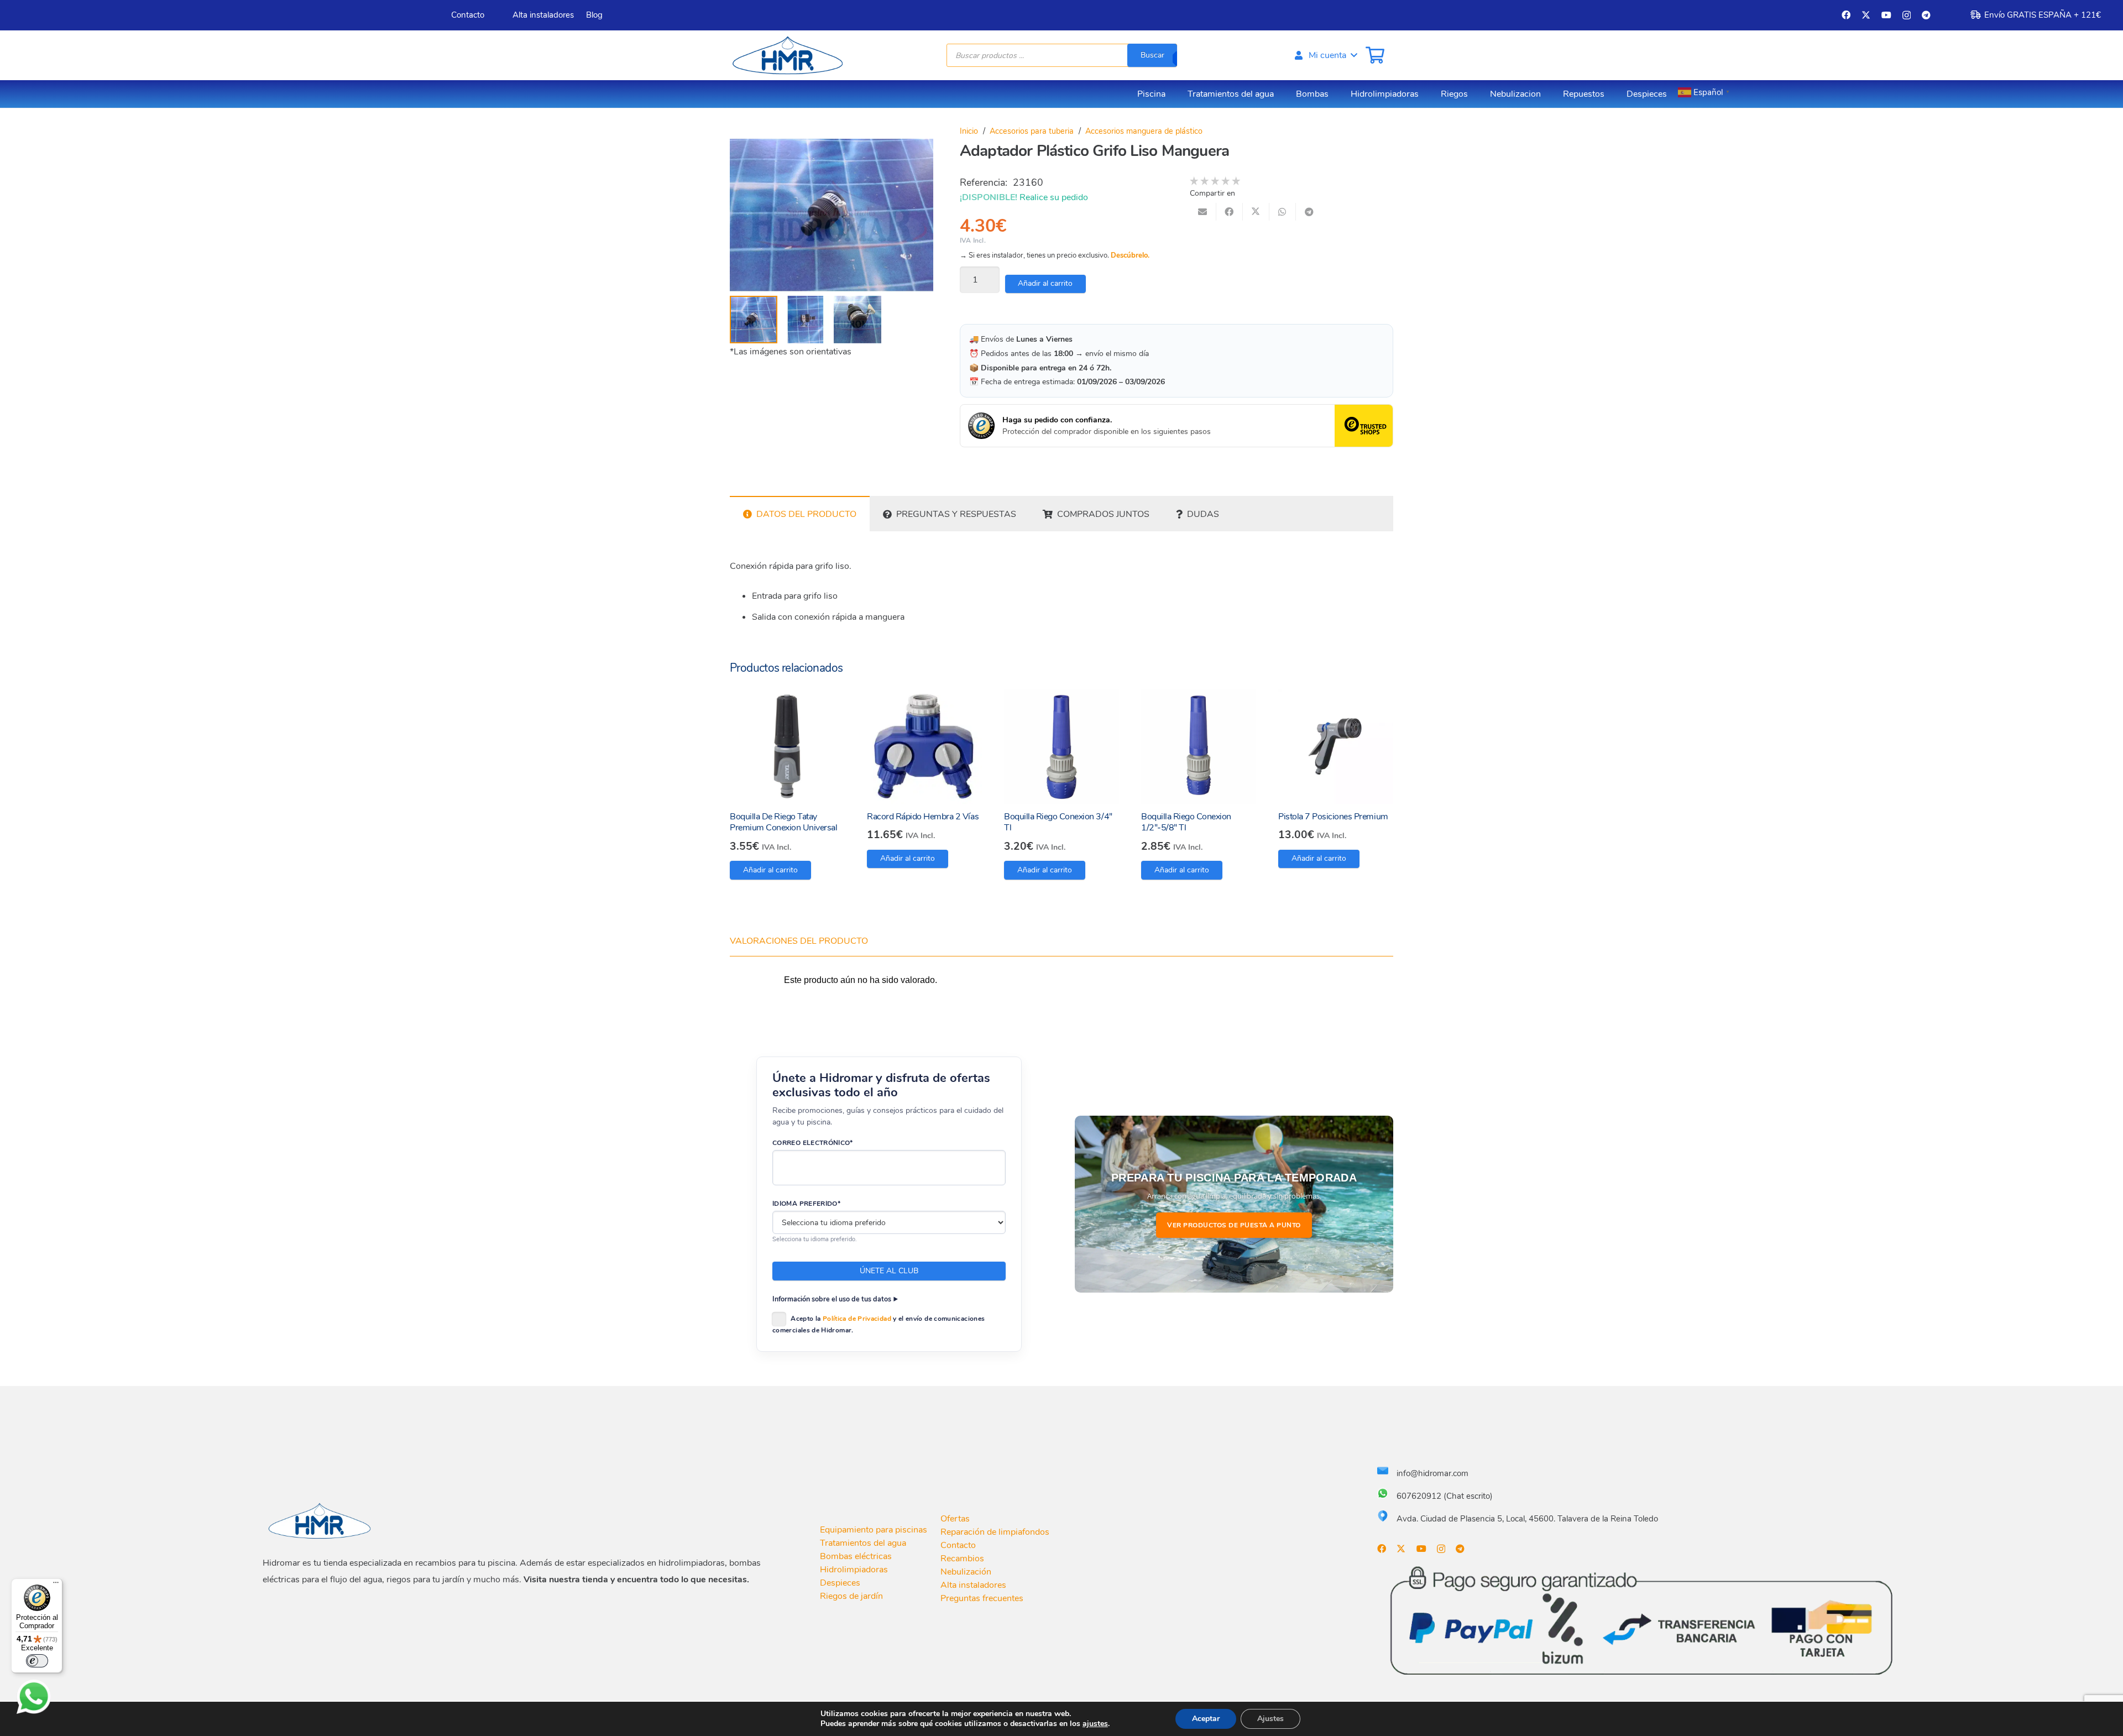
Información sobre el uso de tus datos (832, 1299)
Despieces (840, 1583)
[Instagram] (1907, 15)
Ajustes (1270, 1719)
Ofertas (955, 1519)
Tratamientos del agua (863, 1543)
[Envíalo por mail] (1203, 212)
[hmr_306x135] (786, 55)
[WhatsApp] (34, 1697)
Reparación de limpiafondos (995, 1532)
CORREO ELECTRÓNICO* (813, 1143)
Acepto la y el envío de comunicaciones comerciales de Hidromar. (879, 1324)
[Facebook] (1846, 15)
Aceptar (1206, 1719)
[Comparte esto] (1230, 212)
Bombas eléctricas (856, 1556)
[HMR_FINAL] (321, 1520)
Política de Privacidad (857, 1319)
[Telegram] (1926, 15)
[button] (1325, 55)
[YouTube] (1886, 15)
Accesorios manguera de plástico (1144, 131)
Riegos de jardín (851, 1596)
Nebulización (966, 1572)
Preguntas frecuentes (982, 1598)
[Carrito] (1375, 55)
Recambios (962, 1559)
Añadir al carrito (1045, 283)
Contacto (958, 1545)
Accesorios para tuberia (1032, 131)
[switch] (37, 1661)
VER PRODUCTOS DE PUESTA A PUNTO (1234, 1225)
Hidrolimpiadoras (854, 1570)
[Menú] (56, 1585)
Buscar (1152, 55)
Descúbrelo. (1130, 255)
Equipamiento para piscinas (874, 1530)
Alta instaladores (973, 1585)
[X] (1866, 15)
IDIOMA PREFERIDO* (806, 1204)
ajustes (1095, 1724)
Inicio (969, 131)
